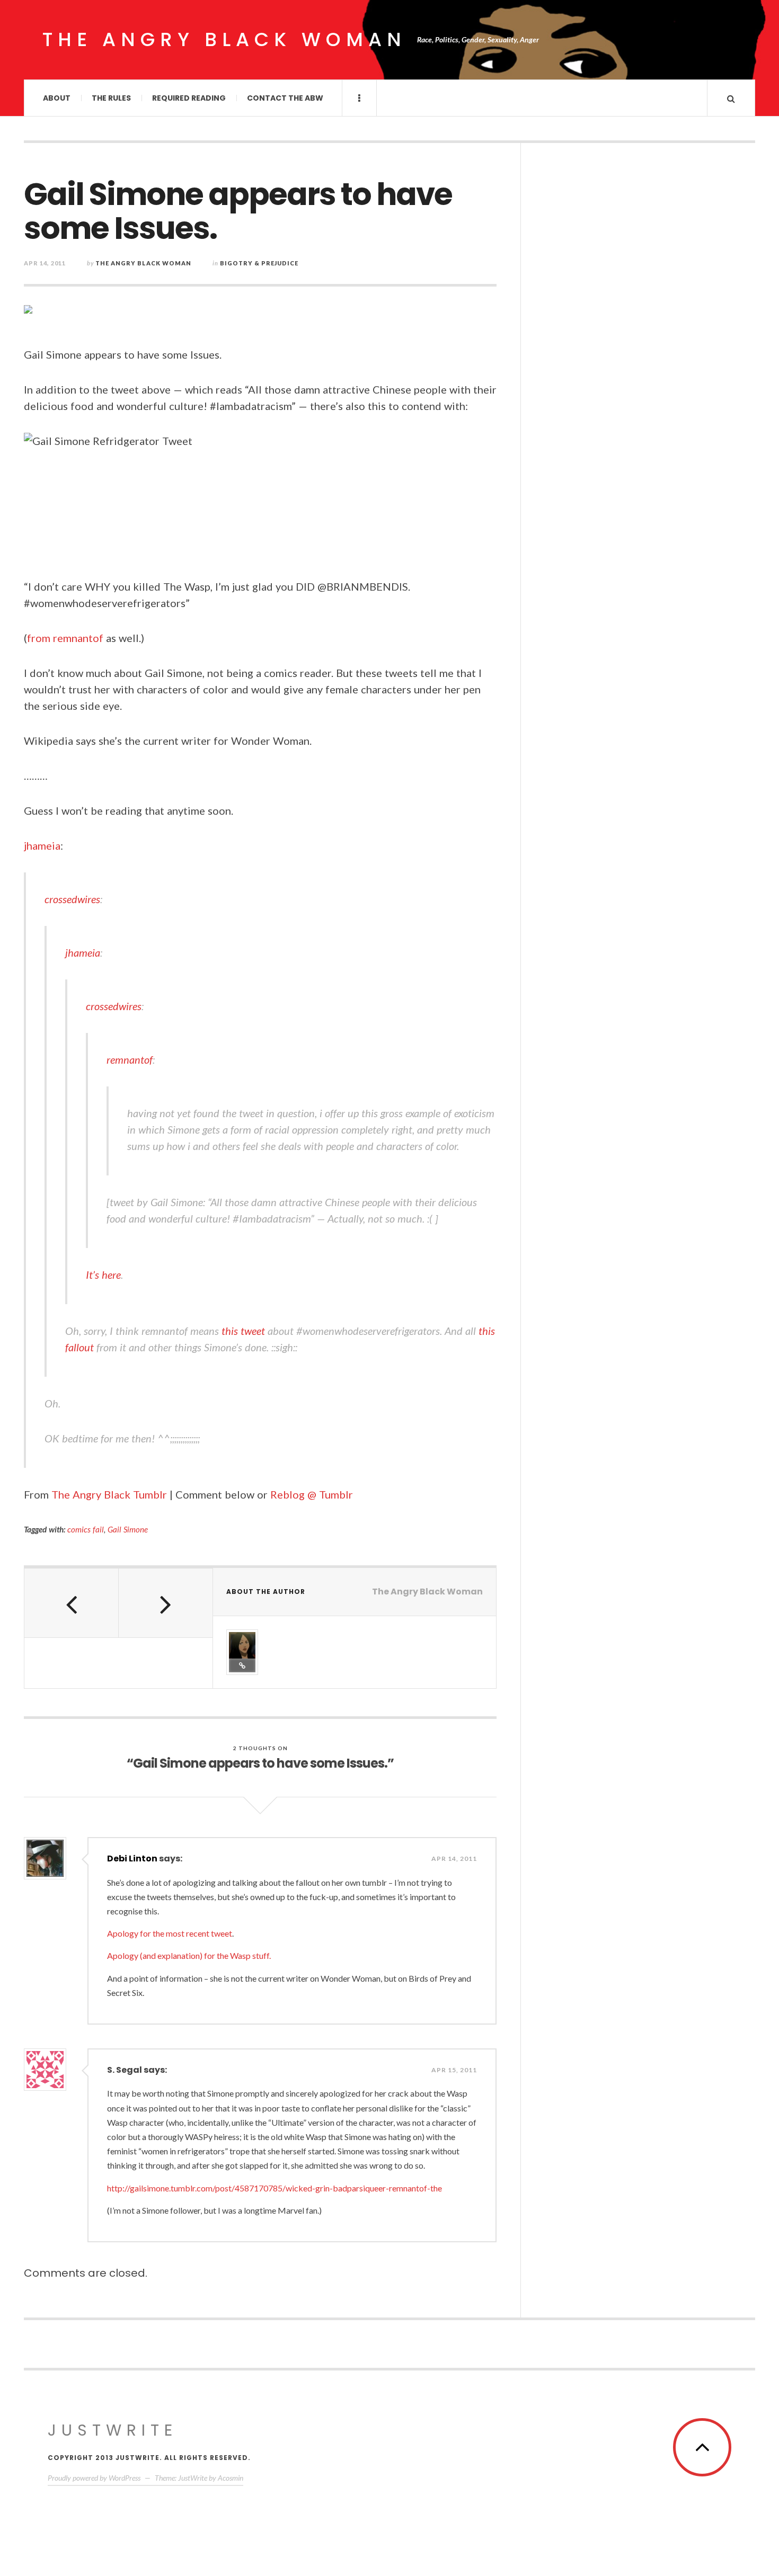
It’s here (103, 1274)
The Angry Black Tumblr (109, 1494)
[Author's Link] (242, 1665)
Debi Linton (132, 1859)
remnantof (130, 1059)
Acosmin (231, 2478)
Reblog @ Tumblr (312, 1494)
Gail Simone (128, 1529)
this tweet (243, 1331)
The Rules (111, 98)
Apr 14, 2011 (454, 1859)
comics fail (86, 1529)
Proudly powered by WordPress (94, 2478)
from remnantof (65, 638)
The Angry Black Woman (224, 39)
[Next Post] (166, 1603)
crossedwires (72, 899)
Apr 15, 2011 (454, 2070)
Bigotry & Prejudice (259, 263)
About (57, 98)
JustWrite (113, 2430)
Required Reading (189, 98)
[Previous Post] (72, 1603)
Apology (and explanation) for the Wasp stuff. (189, 1955)
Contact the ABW (285, 98)
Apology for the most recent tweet (170, 1933)
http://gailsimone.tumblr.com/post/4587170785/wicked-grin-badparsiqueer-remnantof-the (275, 2188)
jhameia (42, 845)
